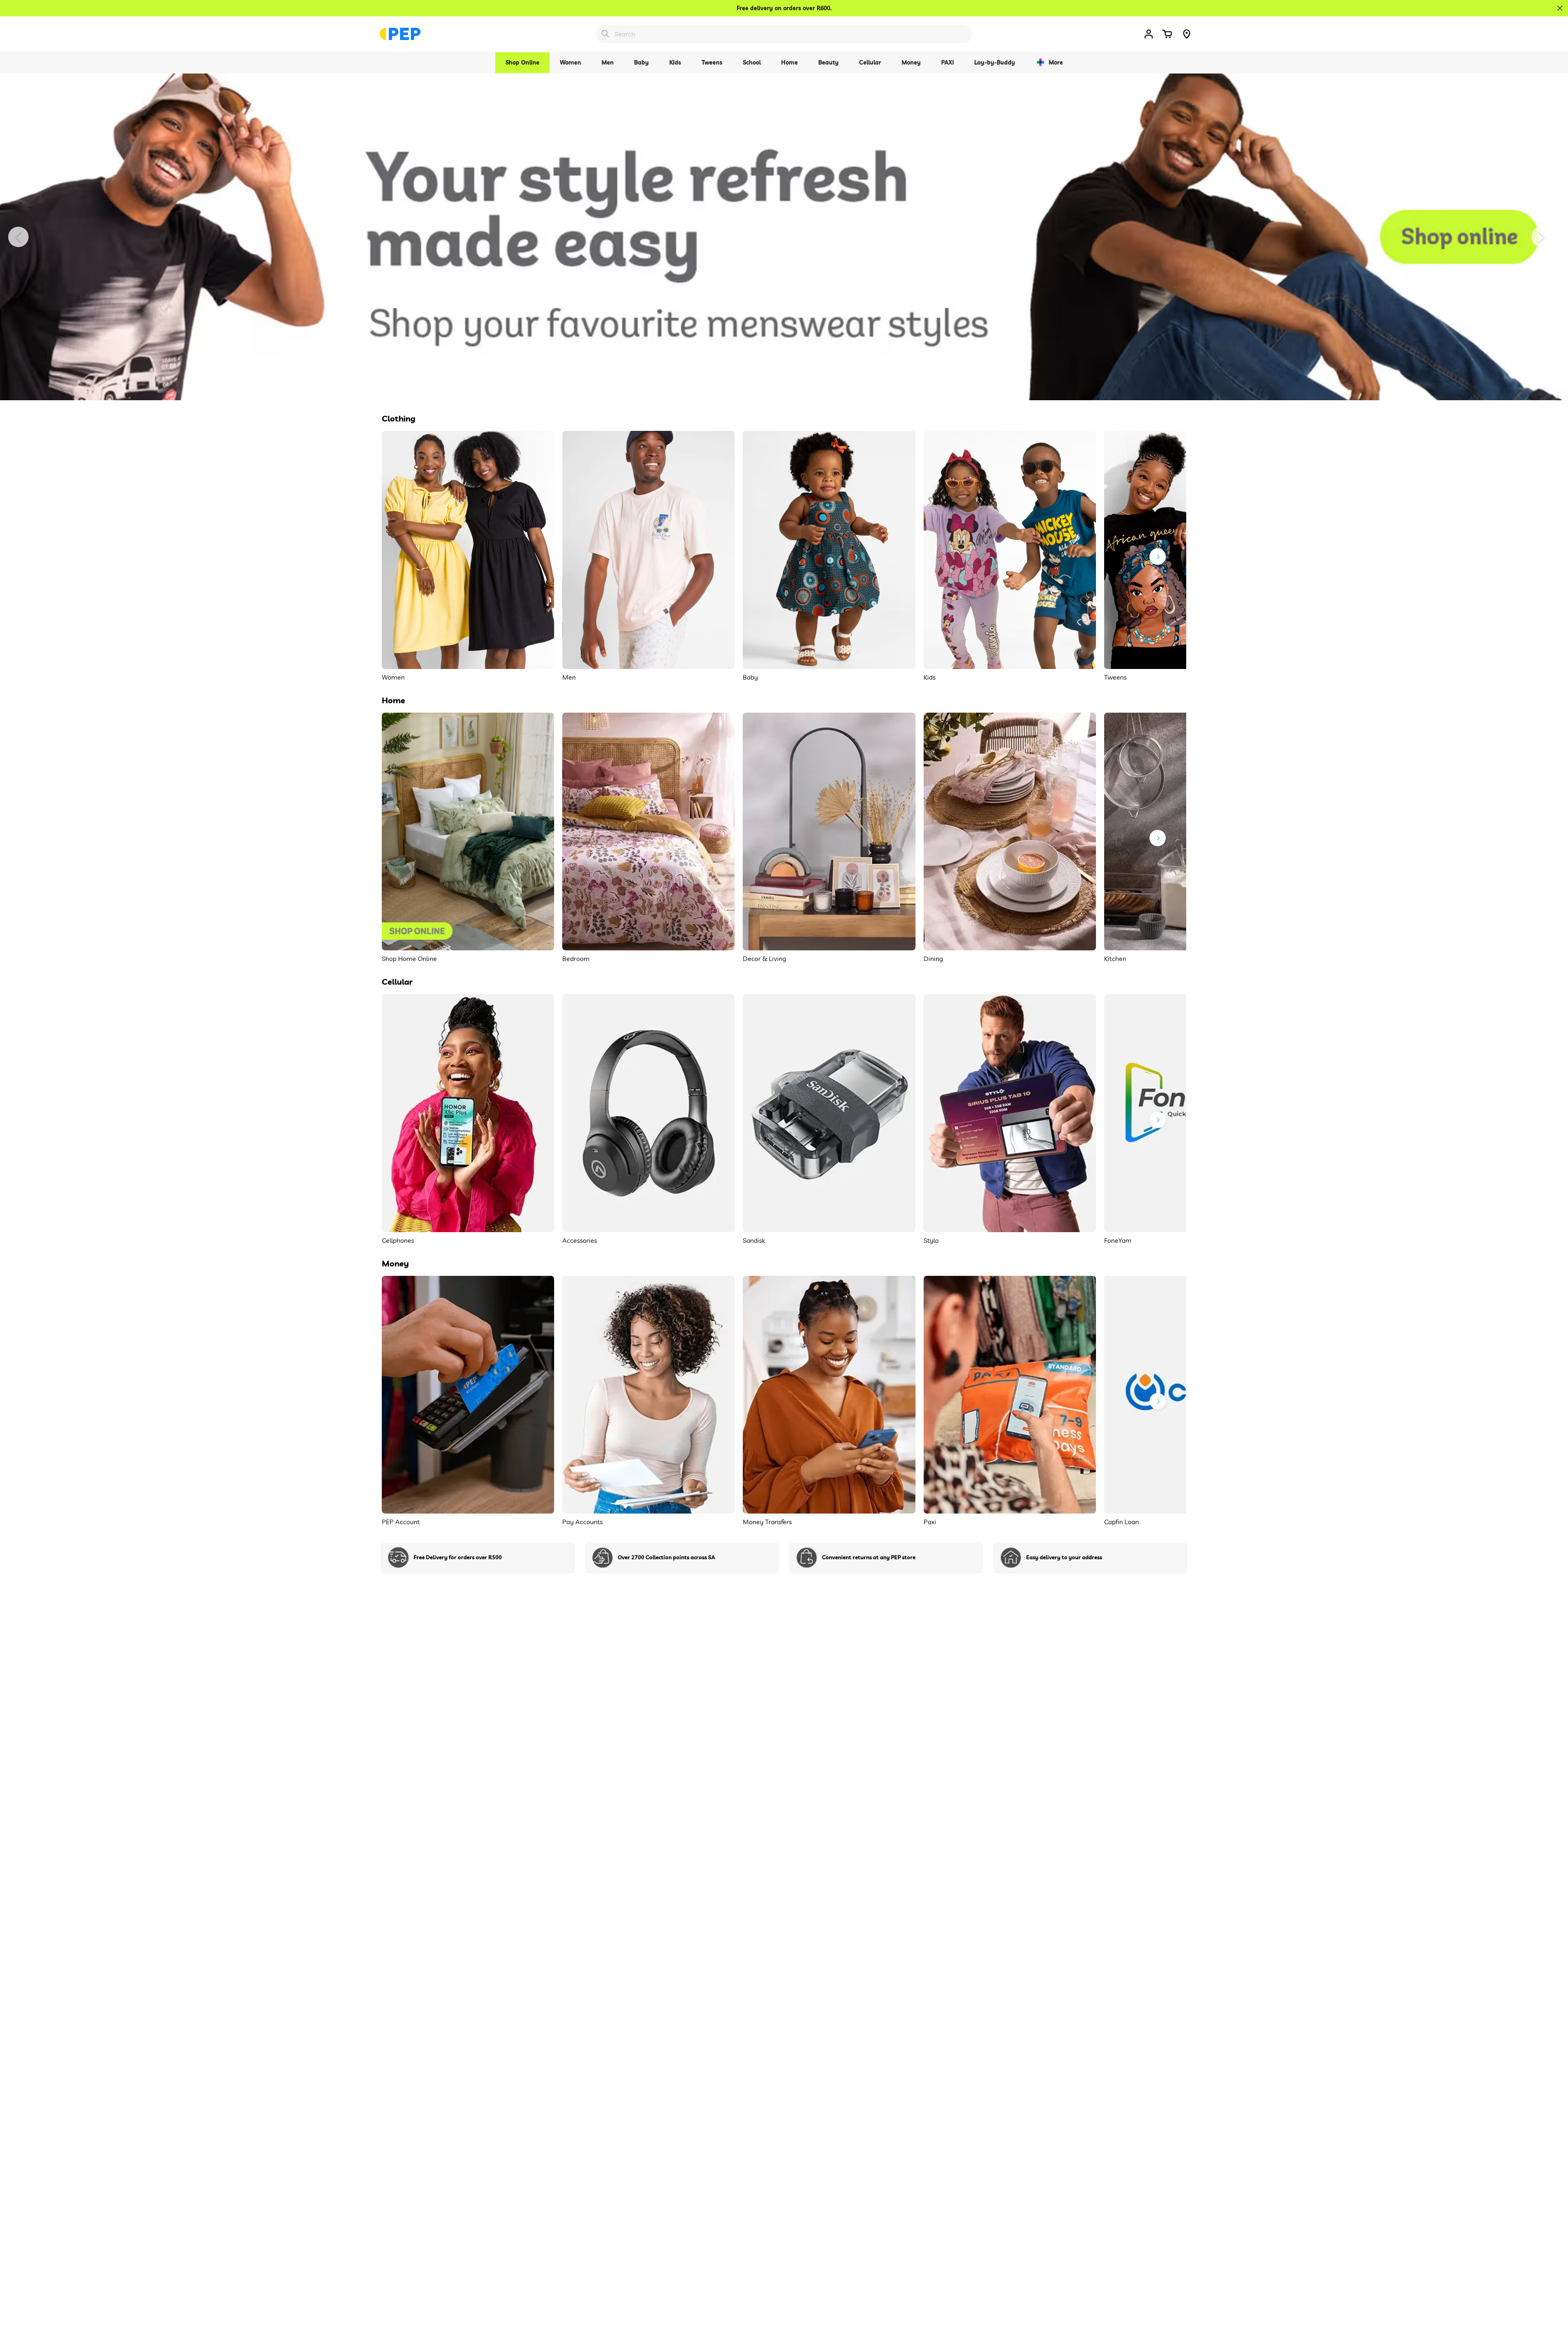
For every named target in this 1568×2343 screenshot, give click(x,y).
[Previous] (18, 237)
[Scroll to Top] (1552, 2298)
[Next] (1541, 237)
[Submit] (605, 33)
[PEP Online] (400, 34)
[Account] (1149, 34)
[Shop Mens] (784, 237)
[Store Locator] (1187, 34)
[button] (1167, 34)
